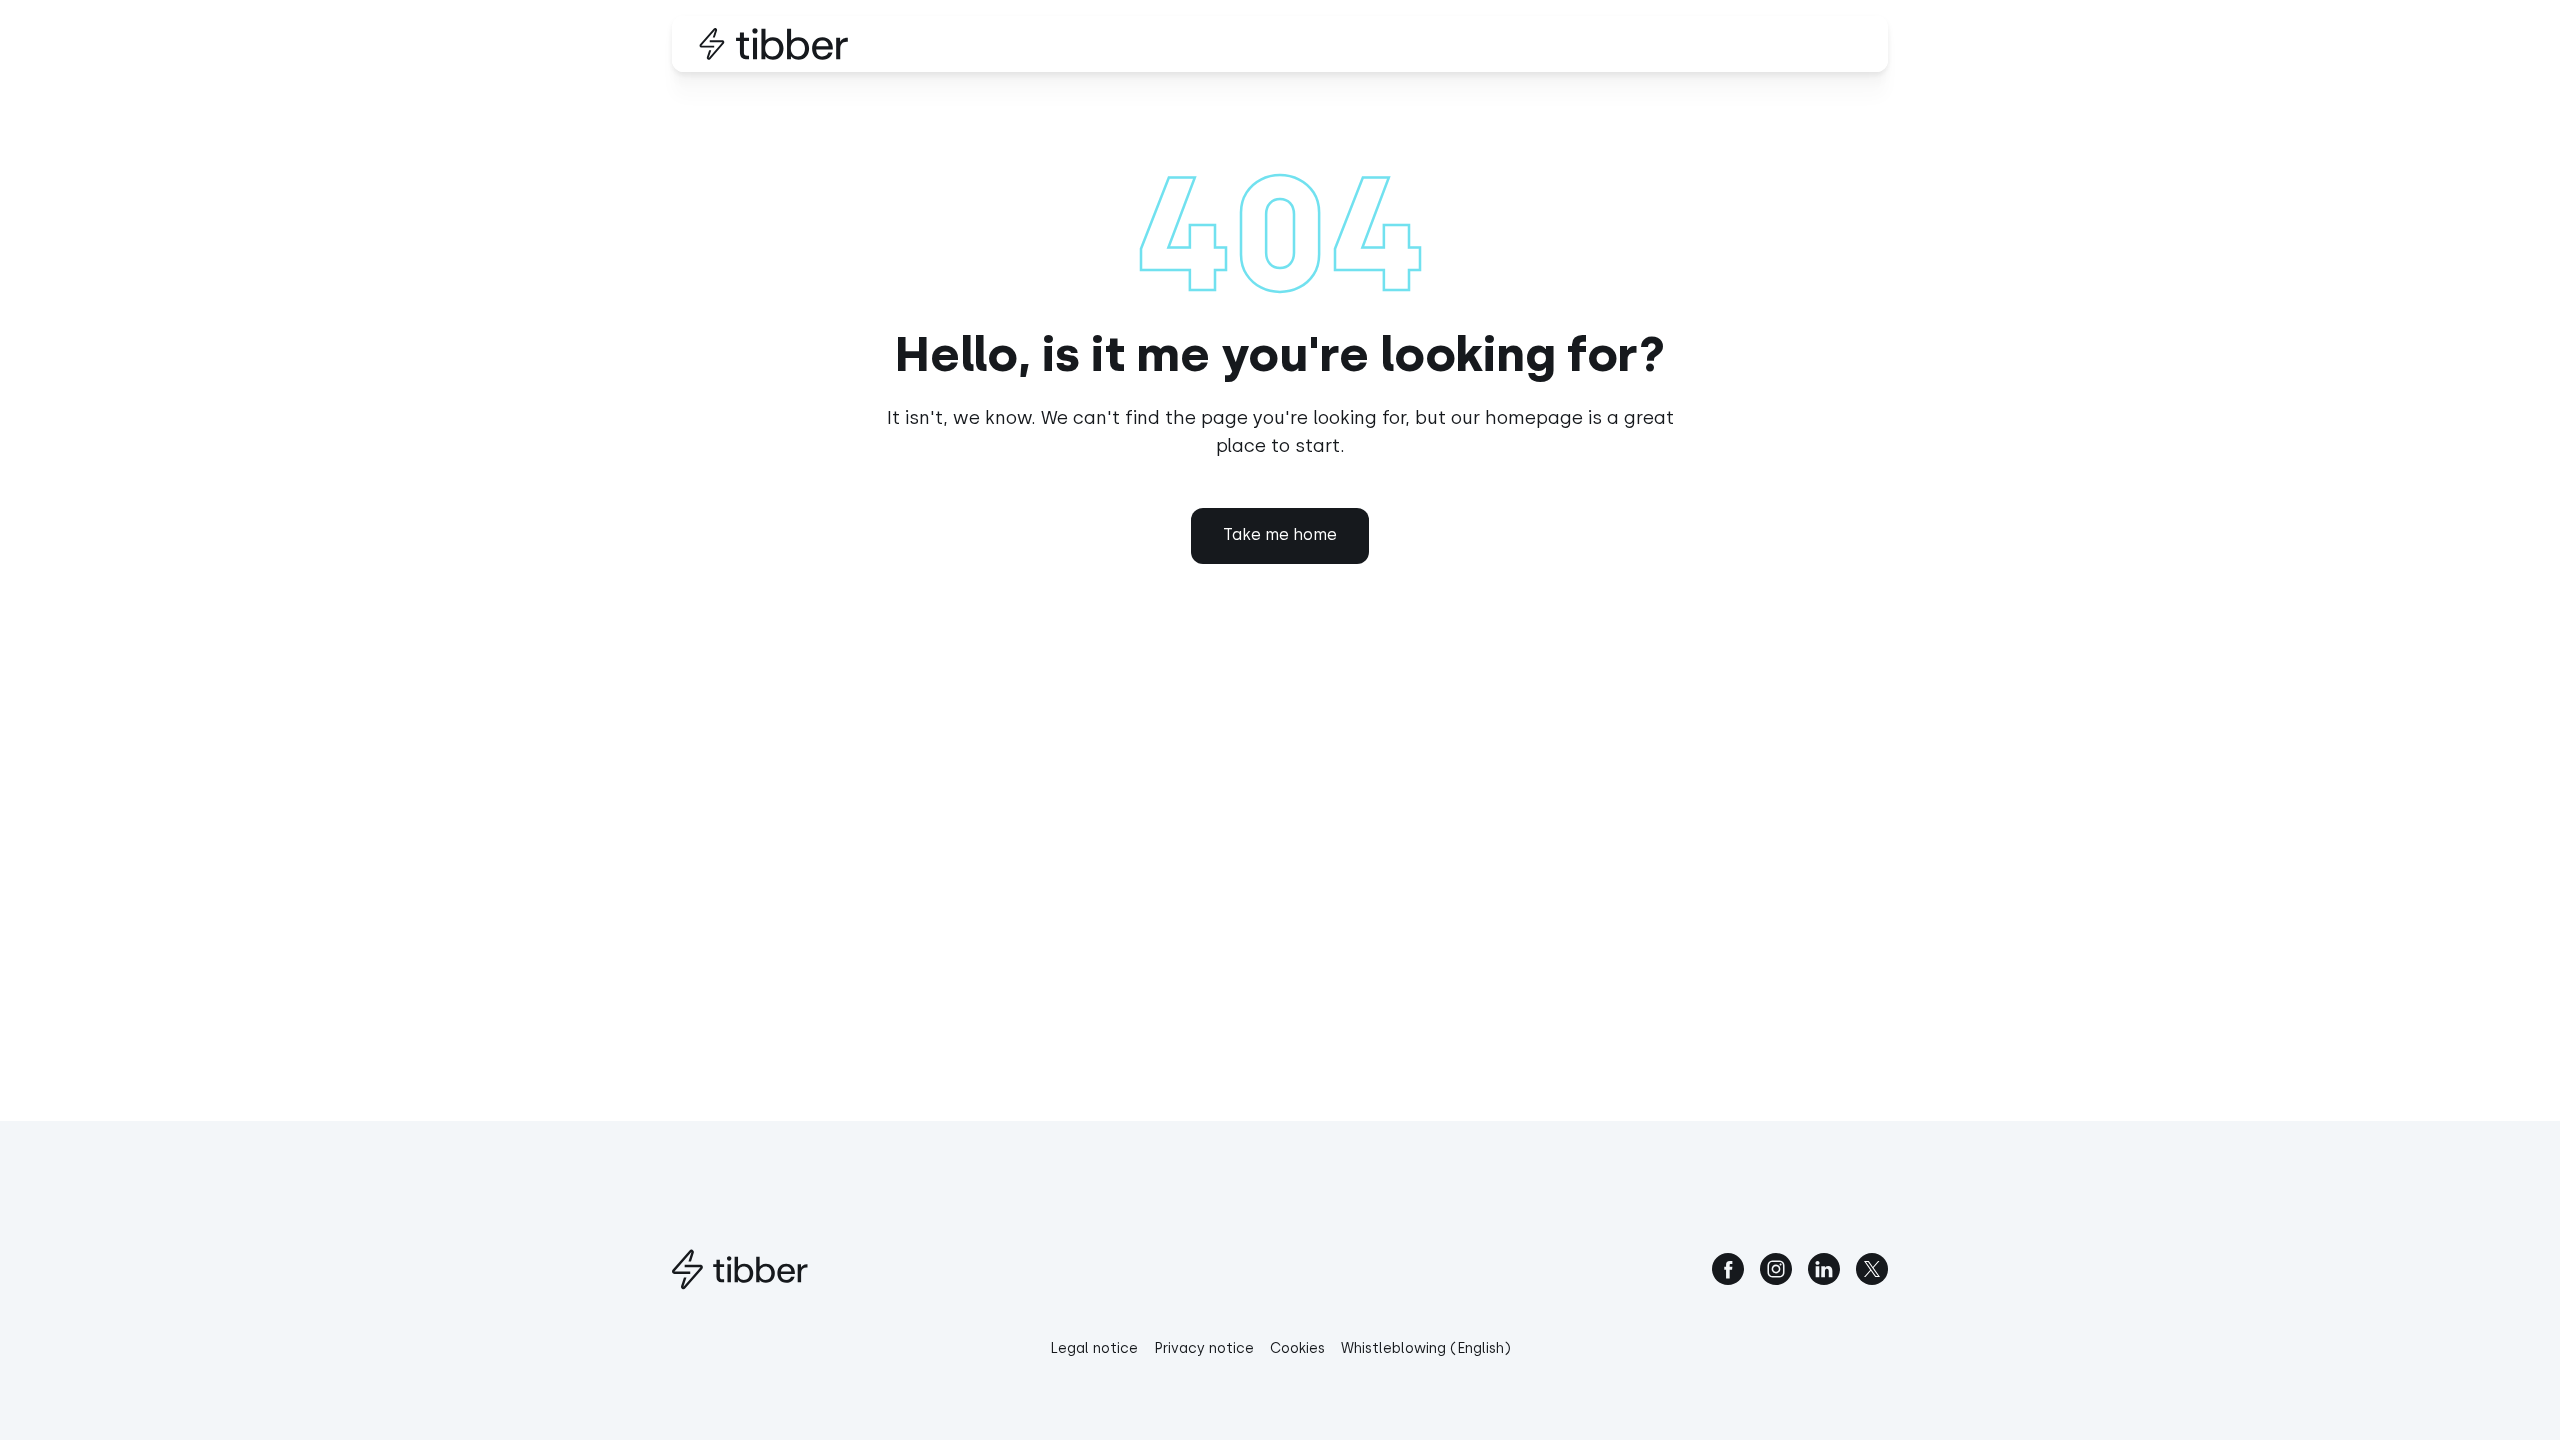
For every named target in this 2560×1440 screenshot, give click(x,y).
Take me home (1280, 534)
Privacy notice (1204, 1348)
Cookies (1297, 1348)
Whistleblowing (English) (1426, 1348)
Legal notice (1094, 1348)
